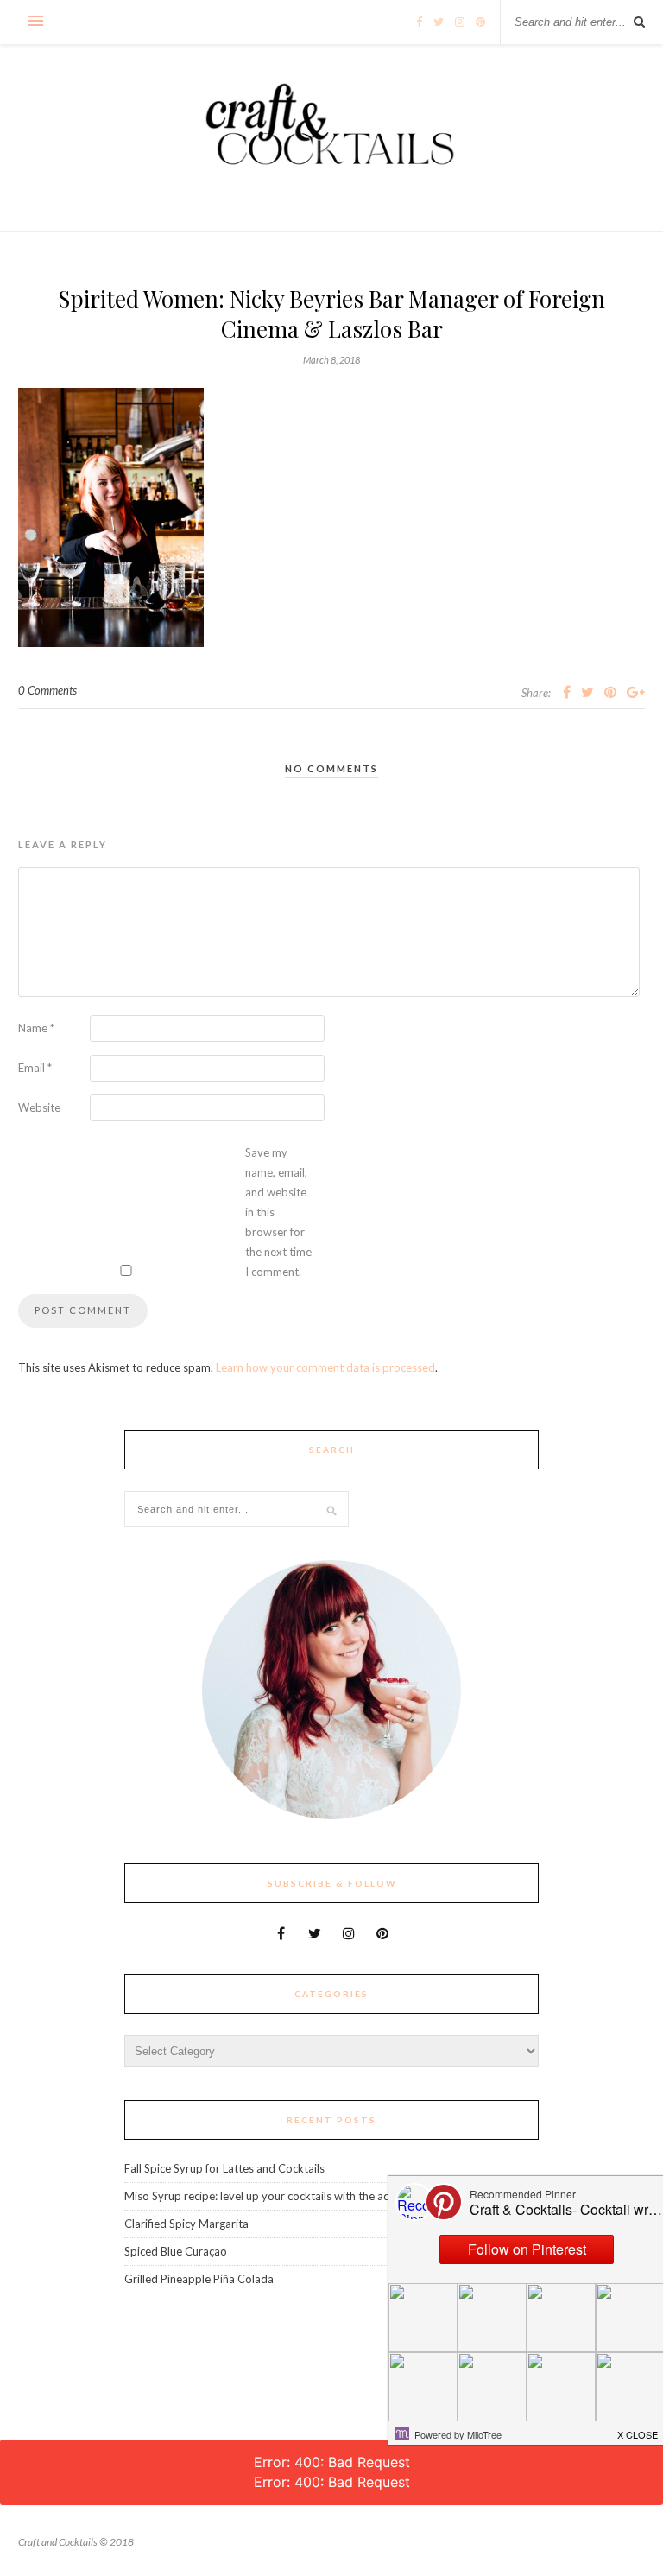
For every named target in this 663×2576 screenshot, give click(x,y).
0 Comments (47, 690)
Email (35, 1068)
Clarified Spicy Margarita (186, 2224)
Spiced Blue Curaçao (176, 2251)
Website (39, 1107)
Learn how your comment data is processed (325, 1367)
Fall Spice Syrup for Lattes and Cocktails (224, 2168)
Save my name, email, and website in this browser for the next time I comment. (278, 1212)
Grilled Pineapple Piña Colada (199, 2279)
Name (36, 1028)
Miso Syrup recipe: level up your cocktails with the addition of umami (297, 2196)
